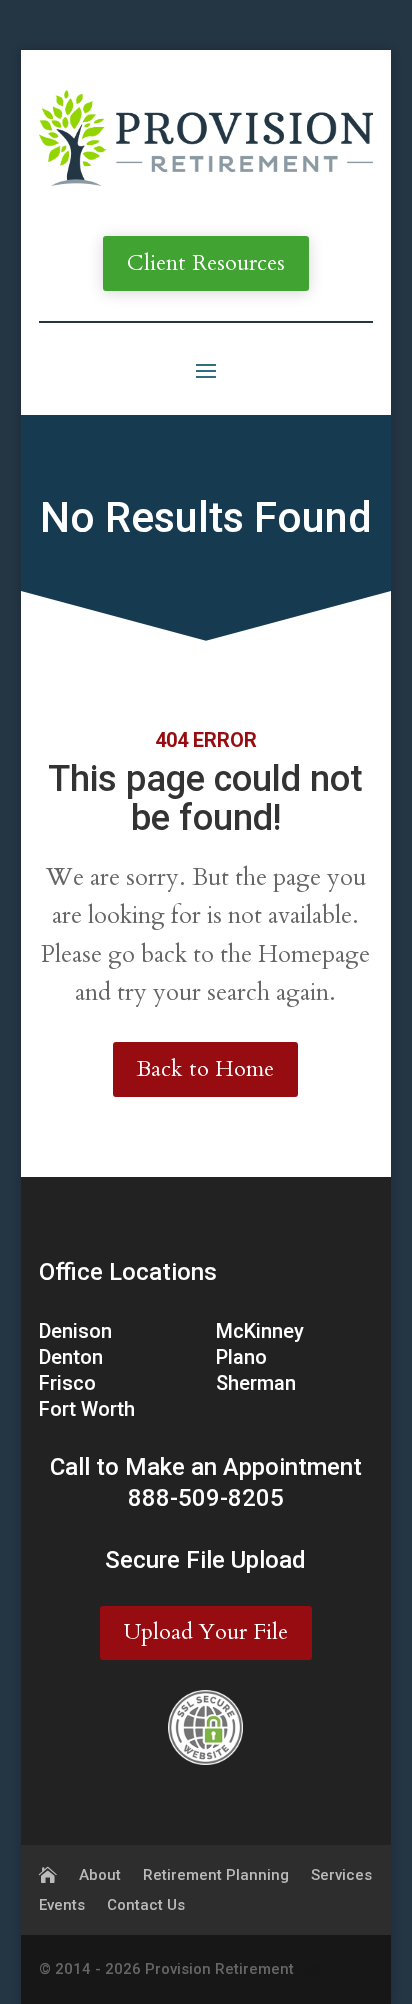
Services (341, 1876)
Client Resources (206, 263)
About (100, 1876)
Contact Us (146, 1906)
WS (309, 1969)
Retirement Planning (216, 1876)
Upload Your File (206, 1632)
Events (62, 1906)
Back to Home (205, 1069)
